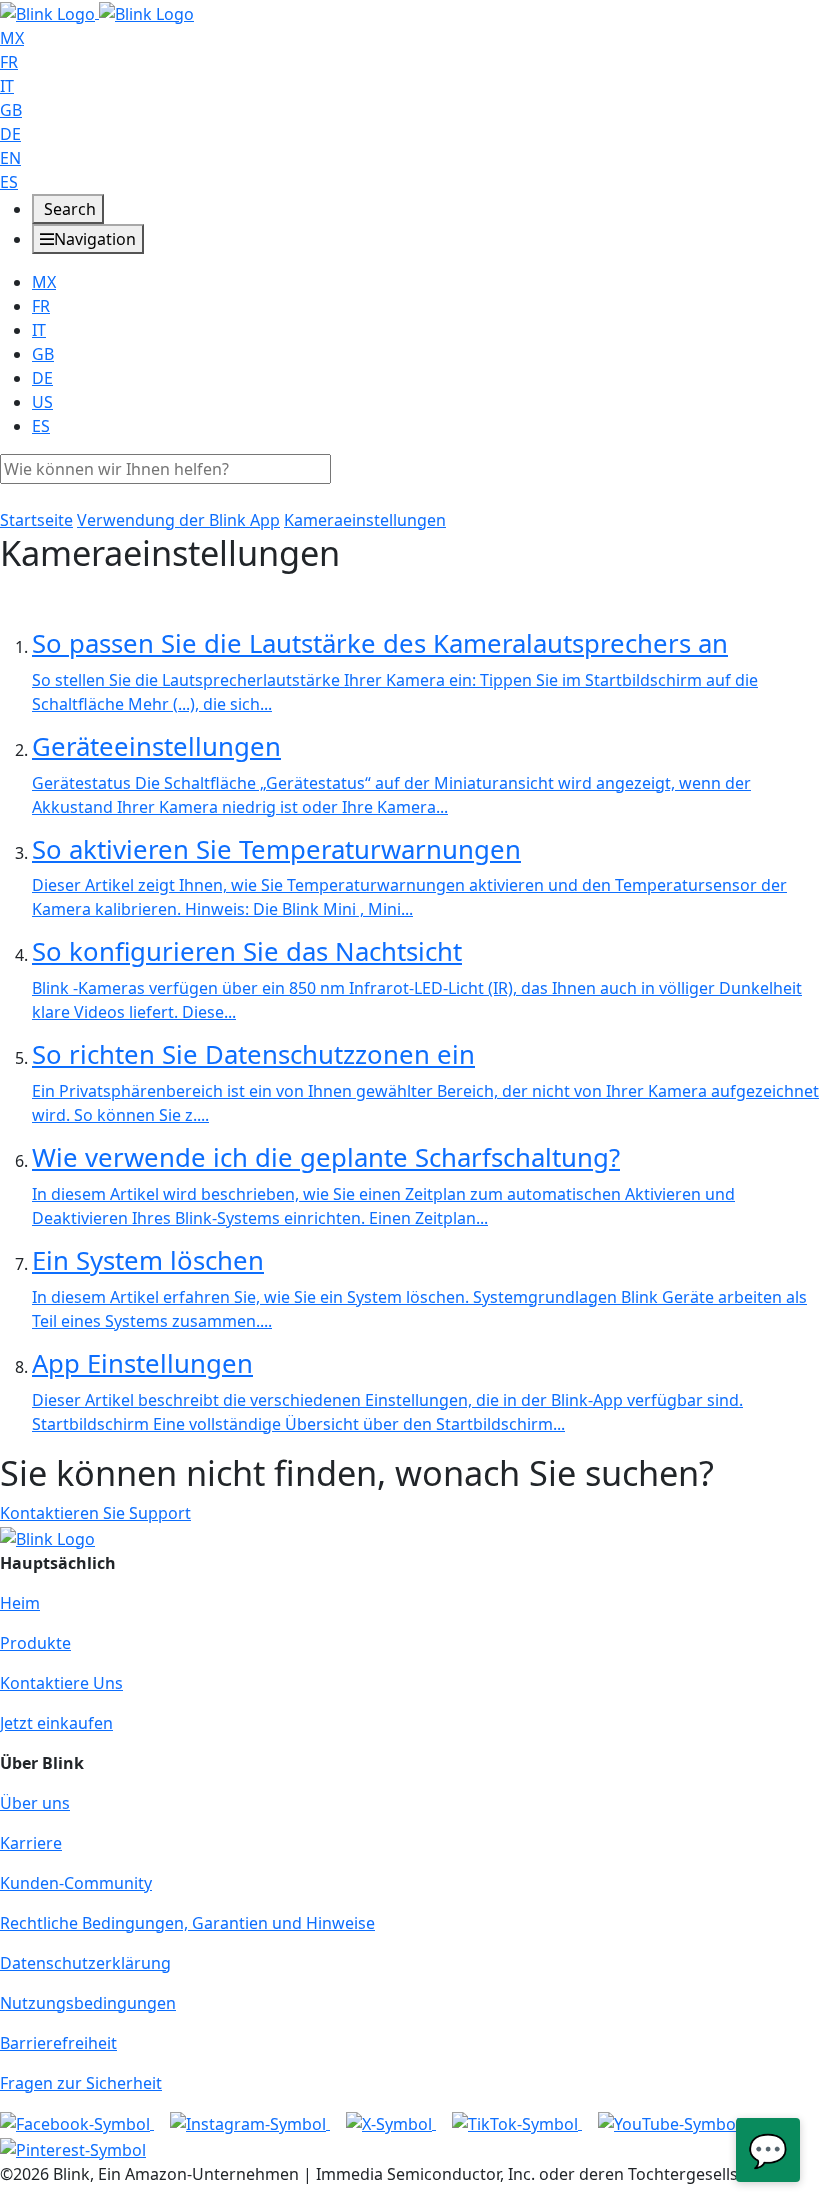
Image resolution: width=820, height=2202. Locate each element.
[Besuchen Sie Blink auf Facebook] (77, 2123)
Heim (20, 1603)
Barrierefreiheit (58, 2043)
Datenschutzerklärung (85, 1963)
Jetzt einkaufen (56, 1723)
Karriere (31, 1843)
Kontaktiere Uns (61, 1683)
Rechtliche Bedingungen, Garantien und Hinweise (187, 1923)
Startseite (36, 520)
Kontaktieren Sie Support (95, 1513)
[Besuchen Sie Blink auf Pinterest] (73, 2148)
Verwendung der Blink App (178, 520)
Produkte (35, 1643)
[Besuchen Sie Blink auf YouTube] (669, 2123)
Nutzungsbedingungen (88, 2003)
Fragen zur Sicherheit (81, 2083)
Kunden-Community (76, 1883)
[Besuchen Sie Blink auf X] (391, 2123)
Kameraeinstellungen (365, 520)
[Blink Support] (97, 12)
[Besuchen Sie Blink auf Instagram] (250, 2123)
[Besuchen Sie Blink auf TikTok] (517, 2123)
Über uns (35, 1803)
